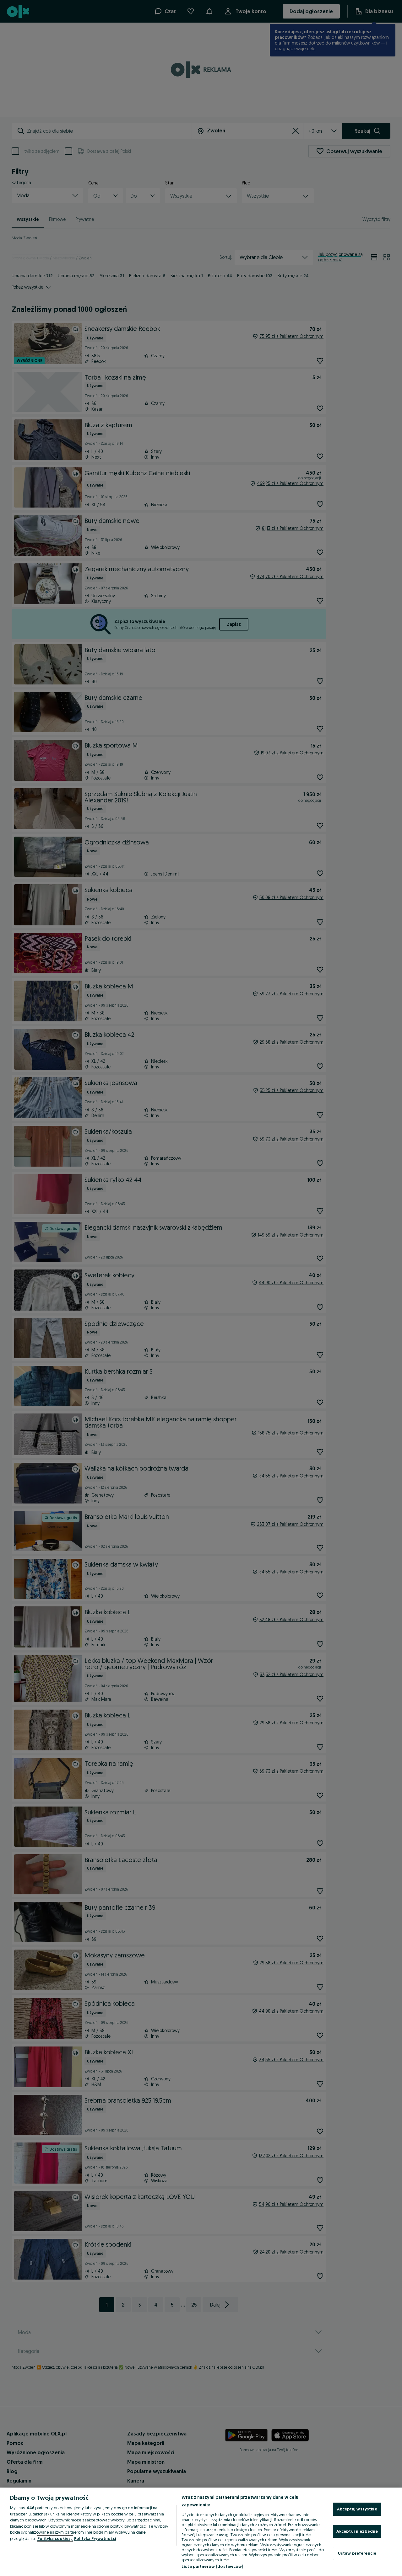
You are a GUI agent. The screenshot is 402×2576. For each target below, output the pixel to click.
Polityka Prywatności (95, 2538)
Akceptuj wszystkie (357, 2509)
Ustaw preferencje (357, 2553)
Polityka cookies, (55, 2538)
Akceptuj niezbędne (357, 2531)
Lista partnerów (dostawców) (212, 2566)
